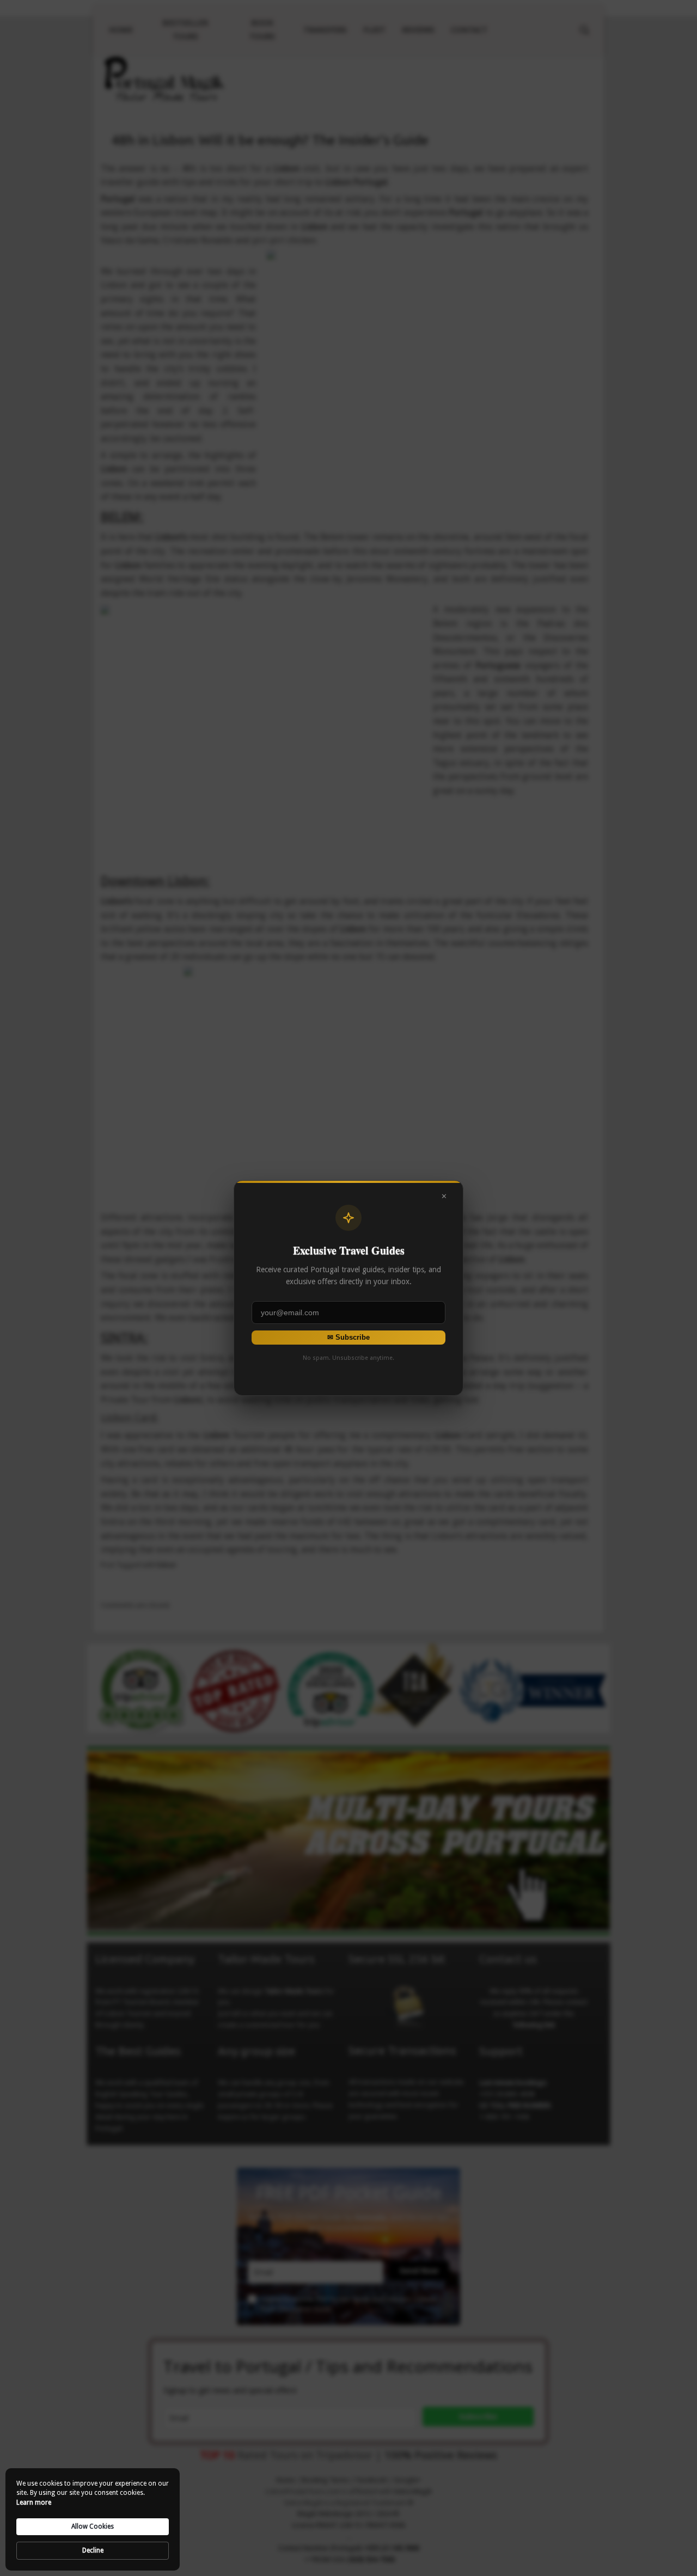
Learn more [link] (34, 2503)
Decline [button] (93, 2550)
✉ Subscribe (348, 1337)
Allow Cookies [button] (93, 2526)
